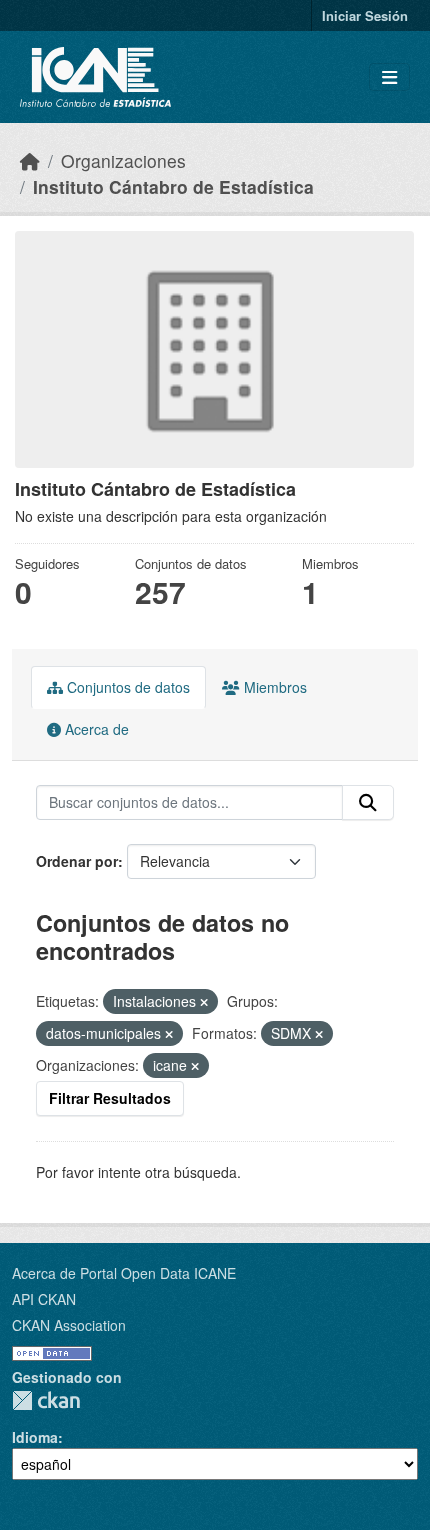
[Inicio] (30, 160)
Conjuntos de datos (126, 687)
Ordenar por (77, 861)
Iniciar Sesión (365, 15)
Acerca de (95, 729)
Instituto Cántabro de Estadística (173, 186)
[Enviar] (368, 803)
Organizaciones (123, 160)
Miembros (273, 687)
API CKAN (44, 1299)
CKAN (46, 1400)
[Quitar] (204, 1002)
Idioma (35, 1437)
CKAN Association (69, 1325)
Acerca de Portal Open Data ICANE (124, 1273)
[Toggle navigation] (389, 77)
